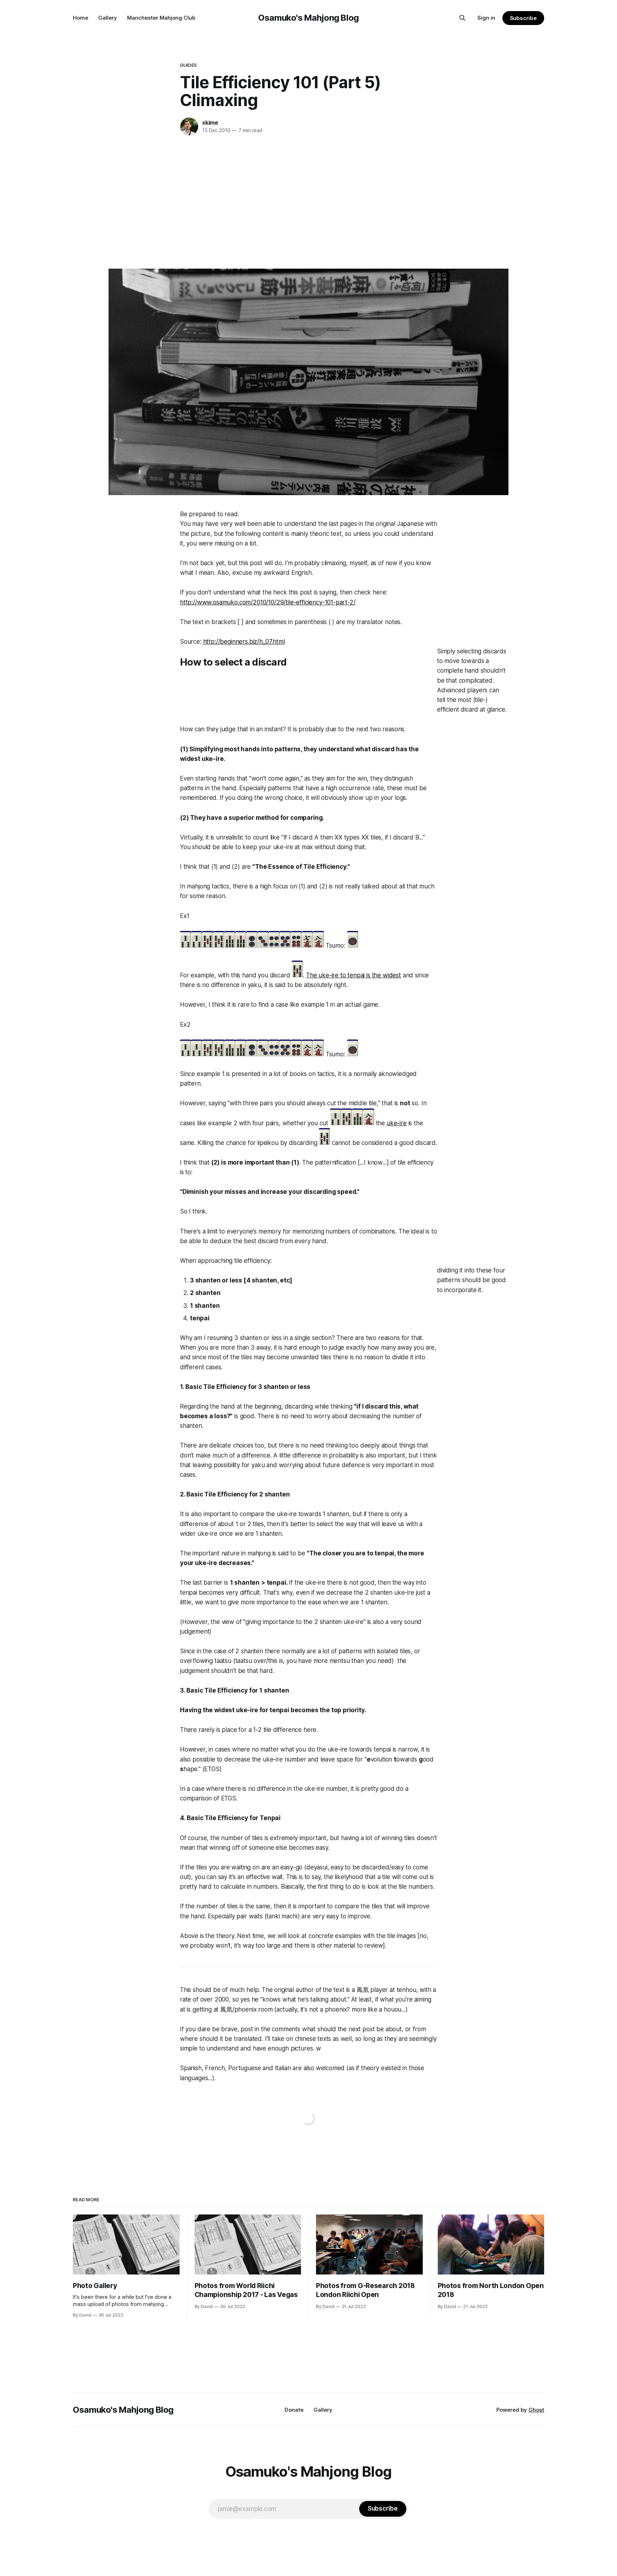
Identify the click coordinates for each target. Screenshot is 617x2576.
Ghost (536, 2410)
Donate (294, 2410)
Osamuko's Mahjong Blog (308, 18)
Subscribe (523, 18)
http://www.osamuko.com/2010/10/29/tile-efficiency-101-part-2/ (268, 602)
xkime (210, 123)
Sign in (486, 18)
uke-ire (397, 1123)
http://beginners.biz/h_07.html (244, 642)
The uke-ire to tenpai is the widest (353, 975)
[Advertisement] (308, 201)
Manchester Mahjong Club (161, 18)
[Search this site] (462, 18)
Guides (188, 65)
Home (81, 18)
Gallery (108, 18)
